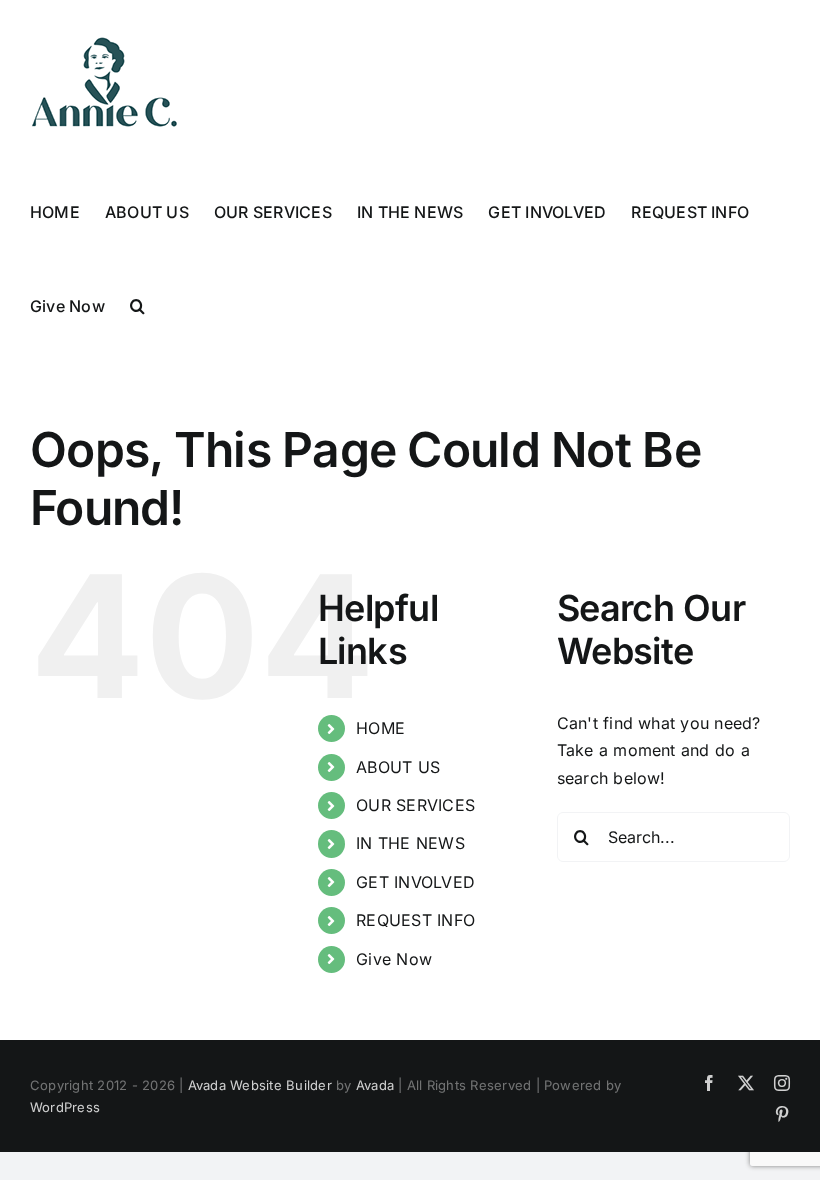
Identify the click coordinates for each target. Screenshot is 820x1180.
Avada (375, 1085)
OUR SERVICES (415, 805)
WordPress (65, 1107)
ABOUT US (398, 767)
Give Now (394, 959)
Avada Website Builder (260, 1085)
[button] (137, 304)
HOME (380, 728)
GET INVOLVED (415, 882)
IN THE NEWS (410, 843)
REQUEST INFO (415, 920)
